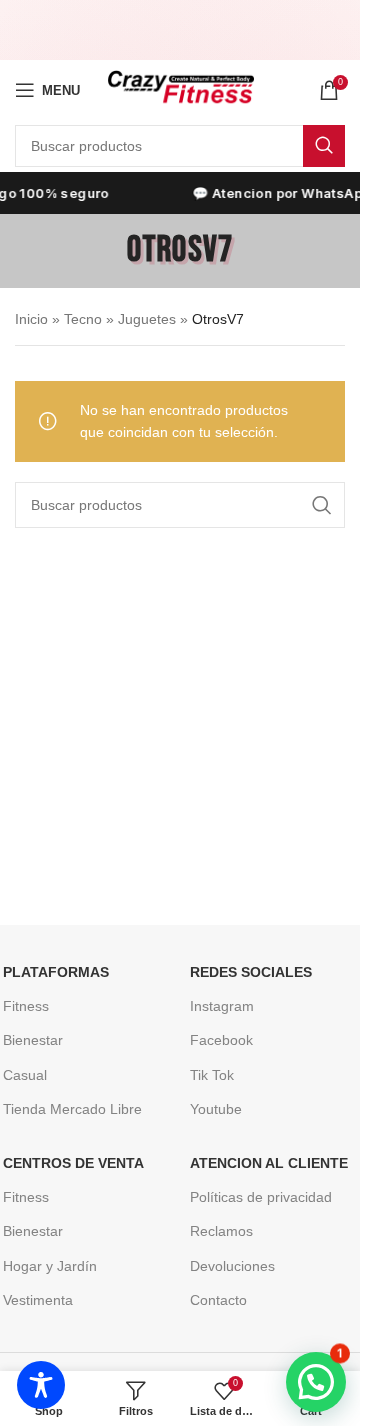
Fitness (26, 1006)
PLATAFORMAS (56, 972)
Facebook (221, 1040)
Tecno (83, 319)
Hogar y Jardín (50, 1266)
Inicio (31, 319)
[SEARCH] (324, 146)
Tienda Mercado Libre (72, 1109)
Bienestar (33, 1040)
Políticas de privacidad (261, 1197)
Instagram (222, 1006)
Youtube (216, 1109)
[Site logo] (180, 89)
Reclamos (221, 1231)
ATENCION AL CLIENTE (269, 1163)
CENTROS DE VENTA (73, 1163)
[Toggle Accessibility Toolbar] (41, 1385)
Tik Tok (212, 1075)
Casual (25, 1075)
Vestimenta (38, 1300)
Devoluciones (232, 1266)
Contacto (218, 1300)
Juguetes (147, 319)
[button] (316, 1382)
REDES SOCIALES (251, 972)
